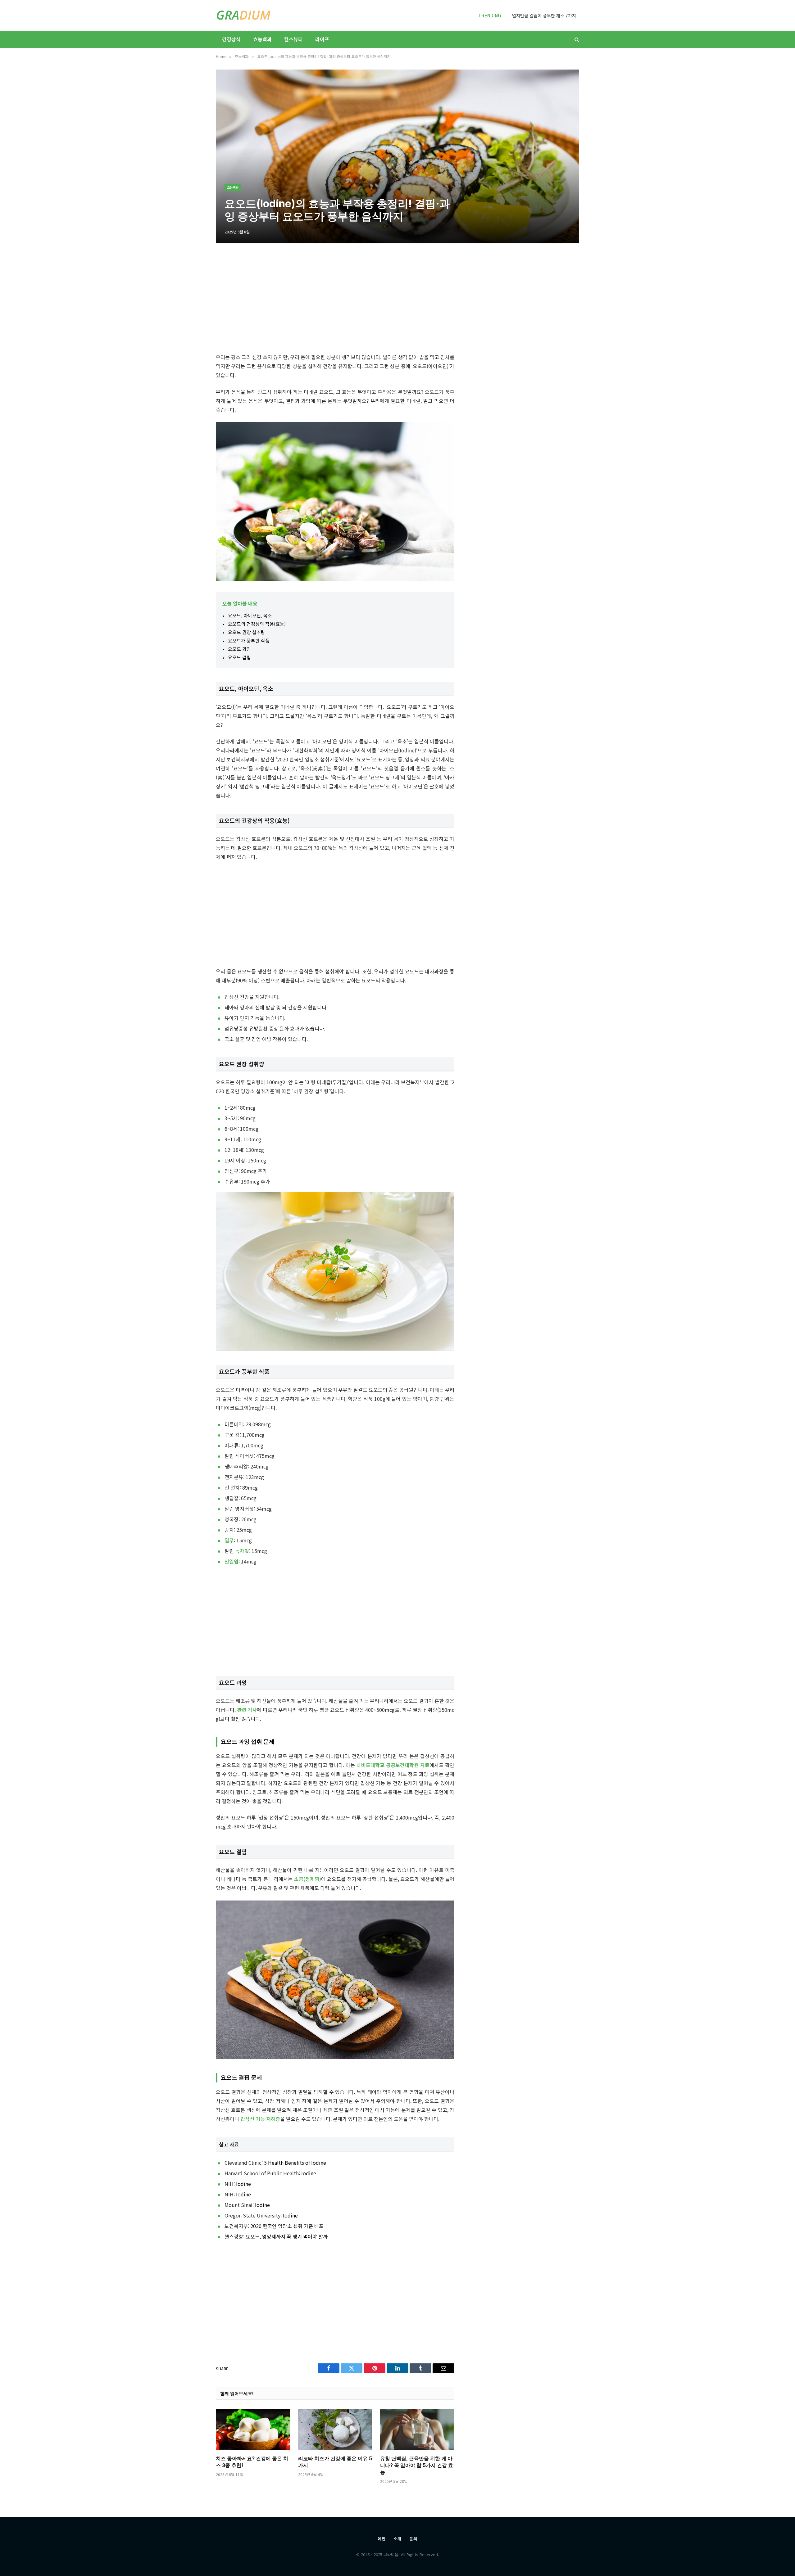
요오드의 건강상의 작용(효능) (257, 624)
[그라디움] (244, 16)
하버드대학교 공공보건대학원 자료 (393, 1765)
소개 (397, 2539)
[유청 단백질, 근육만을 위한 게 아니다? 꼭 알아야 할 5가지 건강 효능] (417, 2429)
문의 (413, 2539)
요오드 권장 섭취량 (247, 632)
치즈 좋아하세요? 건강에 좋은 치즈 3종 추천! (252, 2462)
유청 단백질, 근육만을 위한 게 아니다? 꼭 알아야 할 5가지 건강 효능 (417, 2465)
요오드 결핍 (239, 657)
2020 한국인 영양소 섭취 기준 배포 (287, 2226)
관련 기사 (247, 1710)
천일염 (232, 1561)
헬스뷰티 (293, 39)
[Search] (576, 40)
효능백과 (262, 39)
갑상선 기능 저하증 (260, 2119)
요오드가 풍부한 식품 (249, 641)
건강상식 (231, 39)
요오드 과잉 (239, 649)
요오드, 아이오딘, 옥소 (250, 615)
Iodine (309, 2173)
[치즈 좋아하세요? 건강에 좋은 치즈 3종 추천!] (253, 2429)
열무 (229, 1540)
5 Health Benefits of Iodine (295, 2163)
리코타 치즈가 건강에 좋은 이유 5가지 (335, 2462)
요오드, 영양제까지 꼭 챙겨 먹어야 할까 (287, 2236)
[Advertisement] (335, 300)
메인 (382, 2539)
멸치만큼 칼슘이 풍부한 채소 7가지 (544, 16)
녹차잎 (242, 1551)
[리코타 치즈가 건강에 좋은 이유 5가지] (335, 2429)
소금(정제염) (308, 1879)
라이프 (322, 39)
